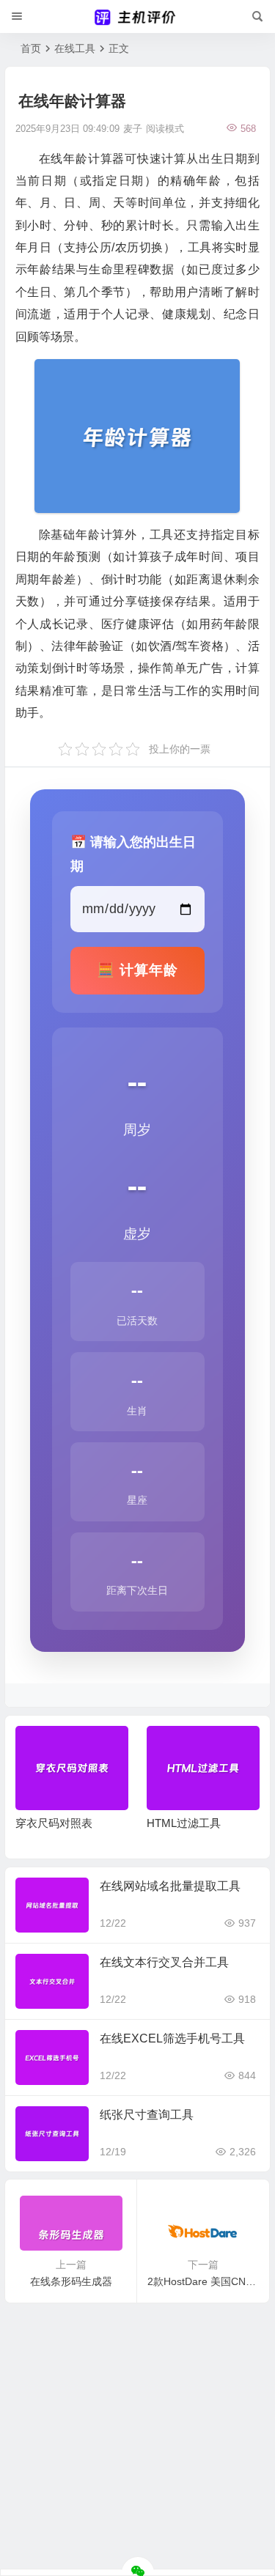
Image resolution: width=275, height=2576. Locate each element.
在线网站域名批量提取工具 (170, 1886)
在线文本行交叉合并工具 (164, 1962)
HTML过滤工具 (184, 1823)
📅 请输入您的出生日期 (133, 853)
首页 (31, 48)
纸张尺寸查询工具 (147, 2115)
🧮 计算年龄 (137, 970)
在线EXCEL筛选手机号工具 (172, 2038)
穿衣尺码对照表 (54, 1823)
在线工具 (75, 48)
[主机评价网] (138, 17)
